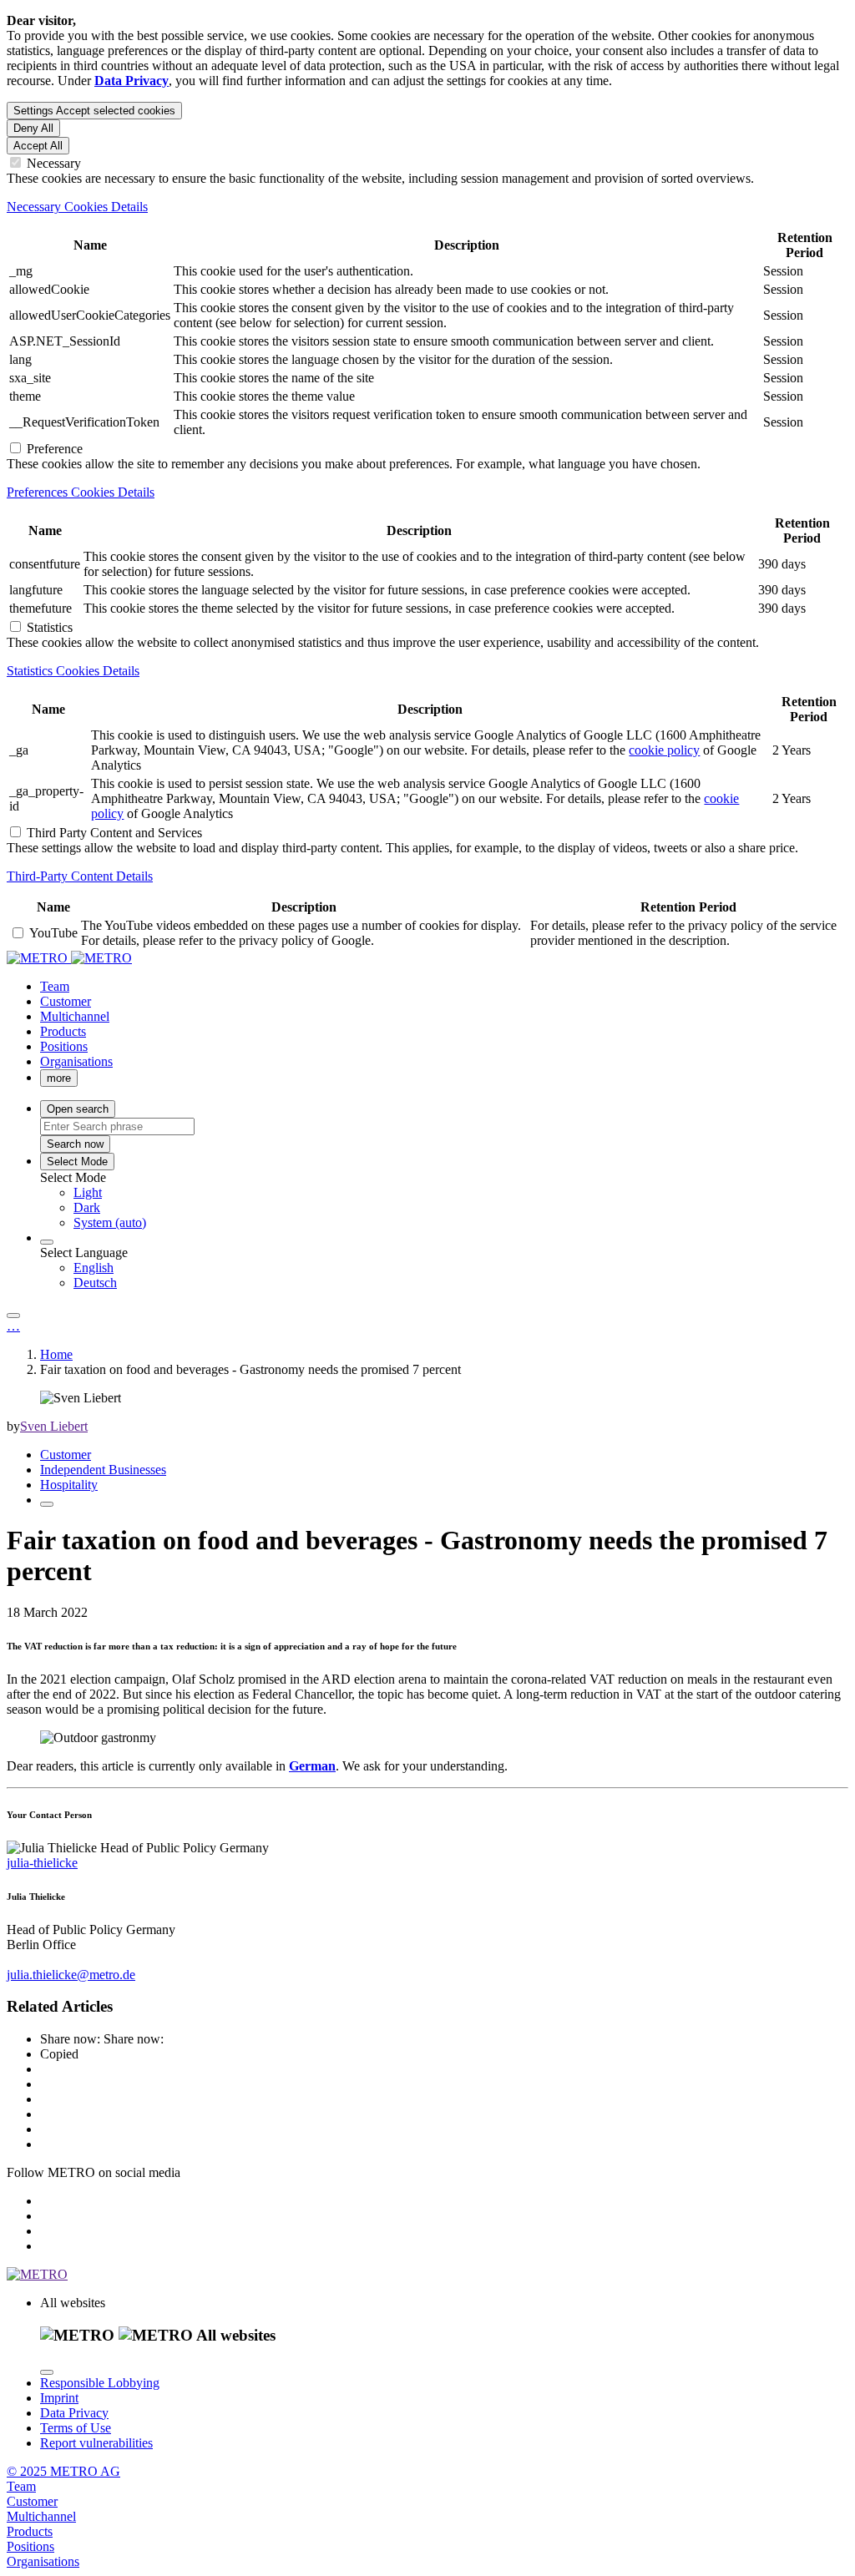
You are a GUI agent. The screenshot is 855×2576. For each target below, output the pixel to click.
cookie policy (664, 750)
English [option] (94, 1268)
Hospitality (69, 1485)
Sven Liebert (54, 1426)
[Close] (47, 2372)
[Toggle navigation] (13, 1316)
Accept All (38, 146)
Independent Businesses (103, 1470)
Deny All (33, 128)
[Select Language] (47, 1242)
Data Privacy (74, 2413)
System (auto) (110, 1222)
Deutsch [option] (95, 1283)
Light (88, 1192)
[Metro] (69, 958)
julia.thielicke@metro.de (71, 1975)
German (312, 1766)
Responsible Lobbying (100, 2383)
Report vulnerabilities (96, 2443)
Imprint (59, 2398)
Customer (66, 1455)
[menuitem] (461, 1193)
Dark (87, 1207)
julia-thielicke (42, 1863)
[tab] (427, 207)
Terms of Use (76, 2428)
